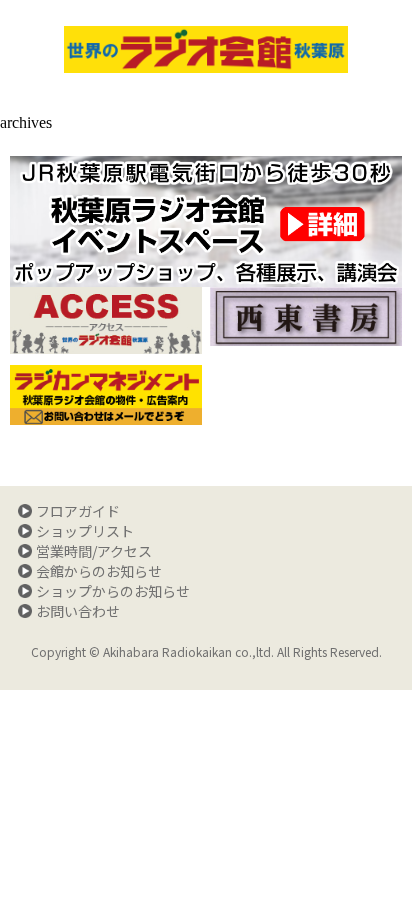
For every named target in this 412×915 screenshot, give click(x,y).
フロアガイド (78, 511)
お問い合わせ (78, 611)
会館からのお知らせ (99, 571)
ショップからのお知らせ (113, 591)
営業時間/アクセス (94, 551)
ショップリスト (85, 531)
